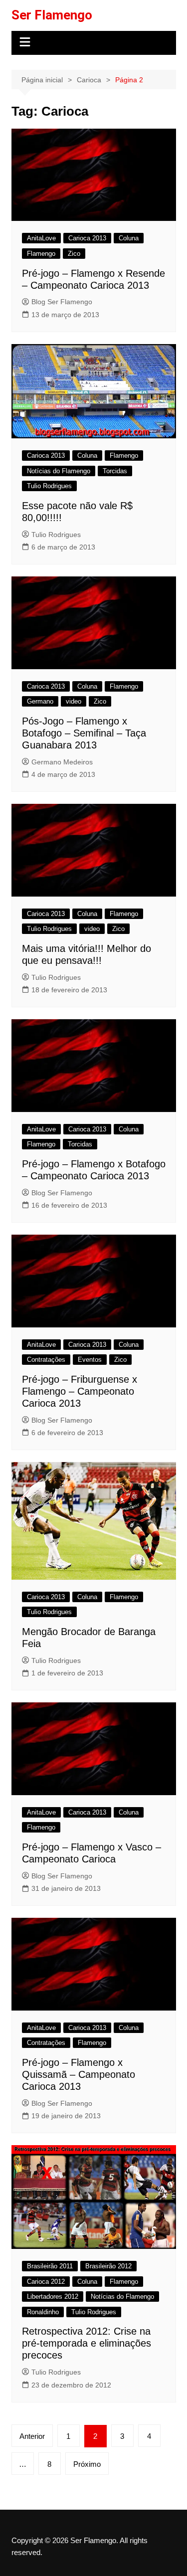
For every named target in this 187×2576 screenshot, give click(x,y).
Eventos (90, 1360)
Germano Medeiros (62, 762)
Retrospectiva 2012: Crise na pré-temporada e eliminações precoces (87, 2343)
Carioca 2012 (46, 2282)
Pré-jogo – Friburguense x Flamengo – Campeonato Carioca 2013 (80, 1391)
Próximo (87, 2464)
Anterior (32, 2436)
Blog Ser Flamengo (62, 302)
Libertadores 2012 (53, 2297)
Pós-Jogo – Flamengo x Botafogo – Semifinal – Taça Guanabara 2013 (84, 733)
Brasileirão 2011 (50, 2266)
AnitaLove (41, 238)
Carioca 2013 (87, 238)
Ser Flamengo (52, 15)
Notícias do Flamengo (59, 471)
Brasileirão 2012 (108, 2266)
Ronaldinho (43, 2312)
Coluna (129, 238)
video (74, 701)
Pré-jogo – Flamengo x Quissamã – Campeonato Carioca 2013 (79, 2074)
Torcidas (115, 471)
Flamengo (41, 254)
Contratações (46, 1360)
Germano (40, 701)
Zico (74, 254)
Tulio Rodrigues (49, 486)
